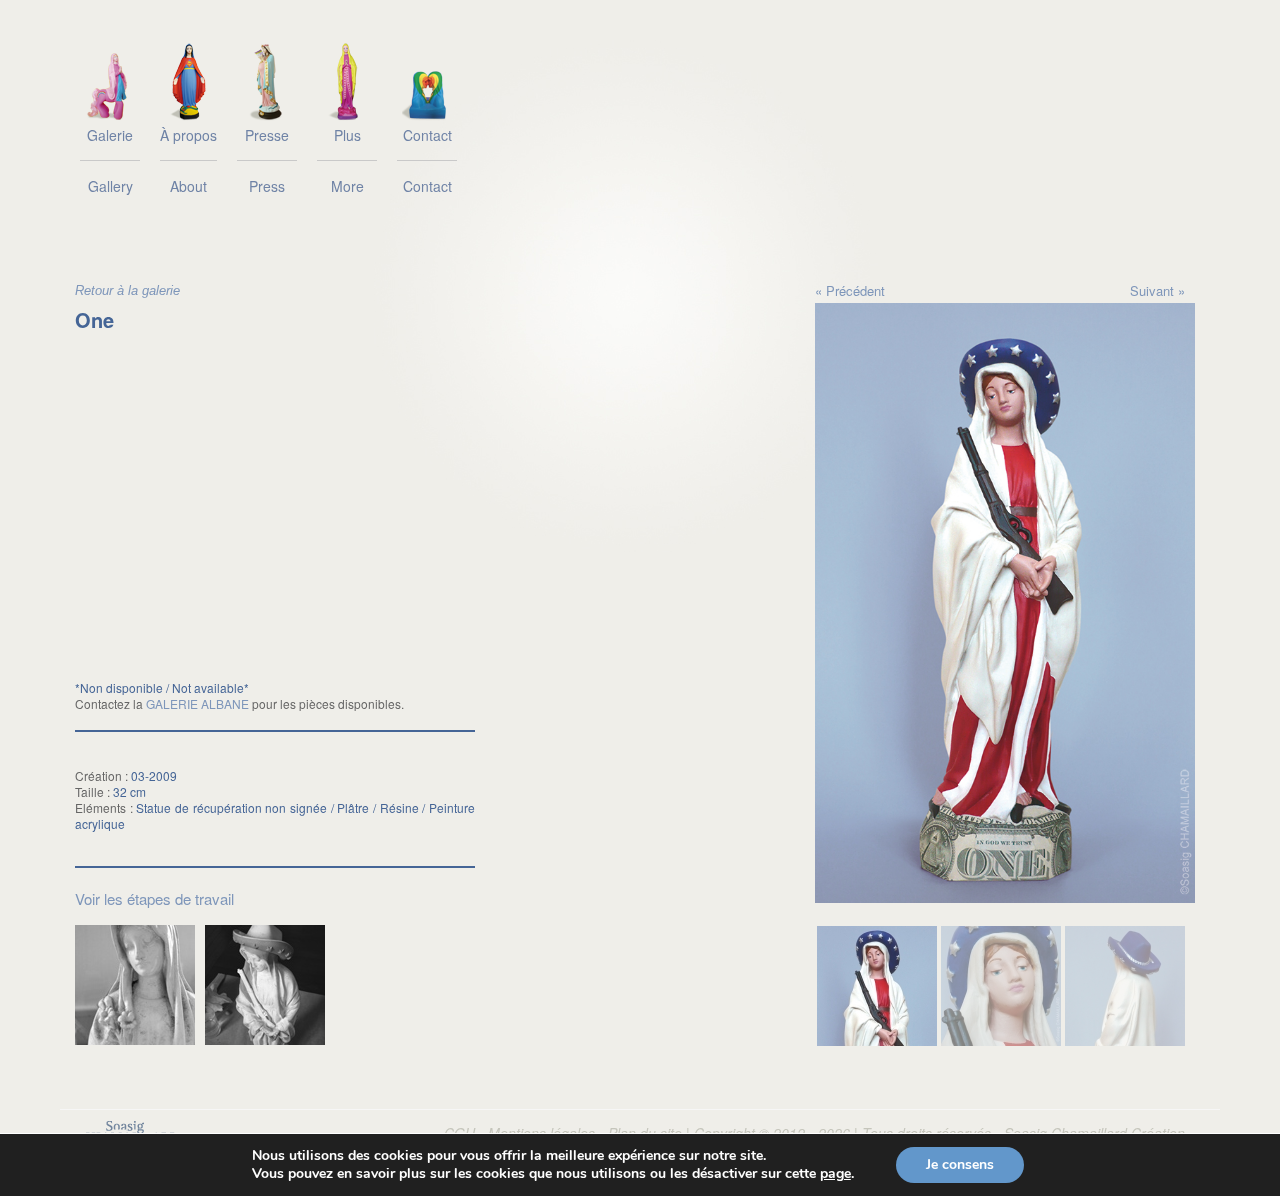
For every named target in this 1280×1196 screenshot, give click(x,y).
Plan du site (645, 1132)
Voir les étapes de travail (154, 898)
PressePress (267, 160)
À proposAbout (188, 160)
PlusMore (347, 160)
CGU (459, 1132)
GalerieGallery (110, 160)
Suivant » (1157, 291)
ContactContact (427, 160)
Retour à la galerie (127, 290)
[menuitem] (877, 986)
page (835, 1174)
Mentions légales (541, 1132)
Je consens (960, 1164)
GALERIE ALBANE (197, 703)
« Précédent (850, 291)
